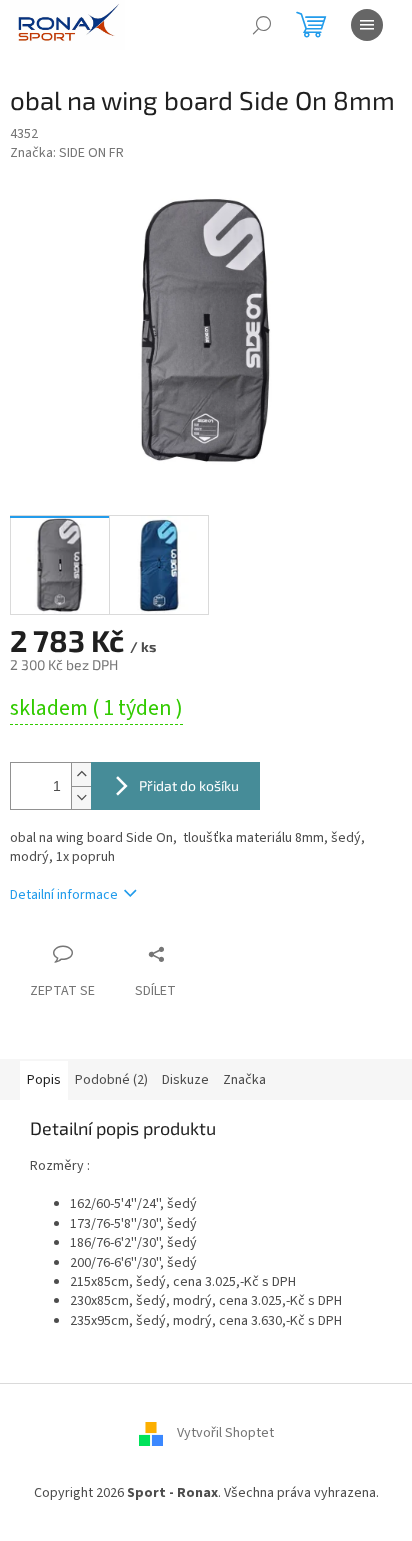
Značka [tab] (244, 1080)
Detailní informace (64, 895)
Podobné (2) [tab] (111, 1080)
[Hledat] (262, 25)
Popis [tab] (44, 1080)
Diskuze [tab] (185, 1080)
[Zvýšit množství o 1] (81, 774)
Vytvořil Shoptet (225, 1433)
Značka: (67, 153)
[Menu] (367, 25)
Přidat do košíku (189, 785)
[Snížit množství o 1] (81, 797)
